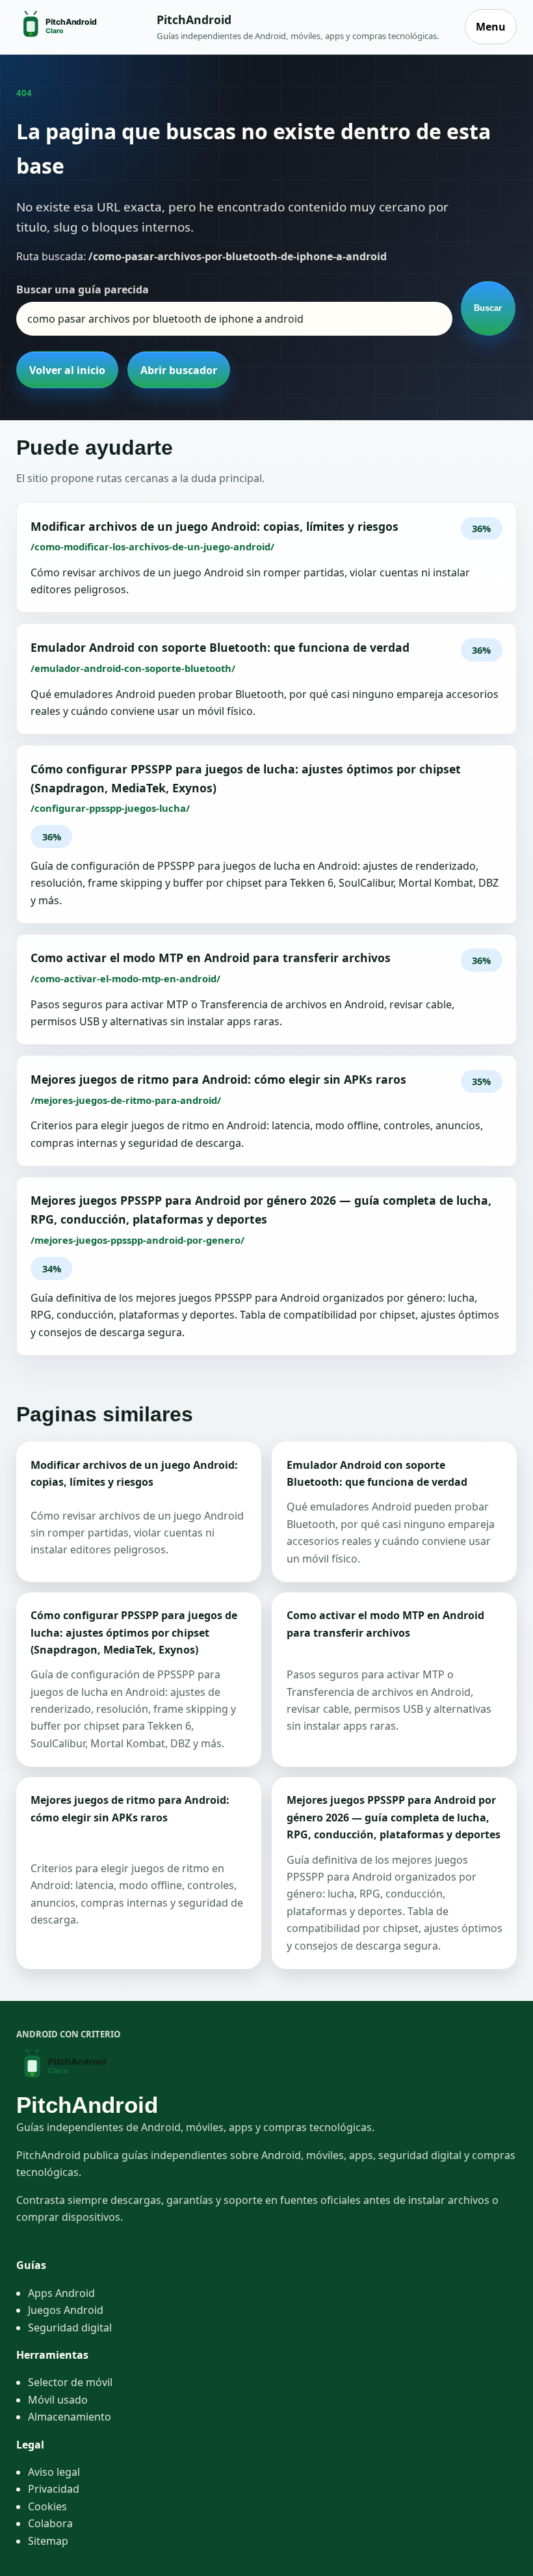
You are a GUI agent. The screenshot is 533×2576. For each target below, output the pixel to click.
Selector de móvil (70, 2382)
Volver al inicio (67, 370)
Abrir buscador (179, 370)
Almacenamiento (70, 2417)
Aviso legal (54, 2472)
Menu (491, 27)
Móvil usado (58, 2400)
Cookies (47, 2506)
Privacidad (54, 2489)
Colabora (50, 2523)
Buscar (488, 308)
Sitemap (48, 2541)
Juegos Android (66, 2310)
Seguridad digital (70, 2328)
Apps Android (61, 2293)
